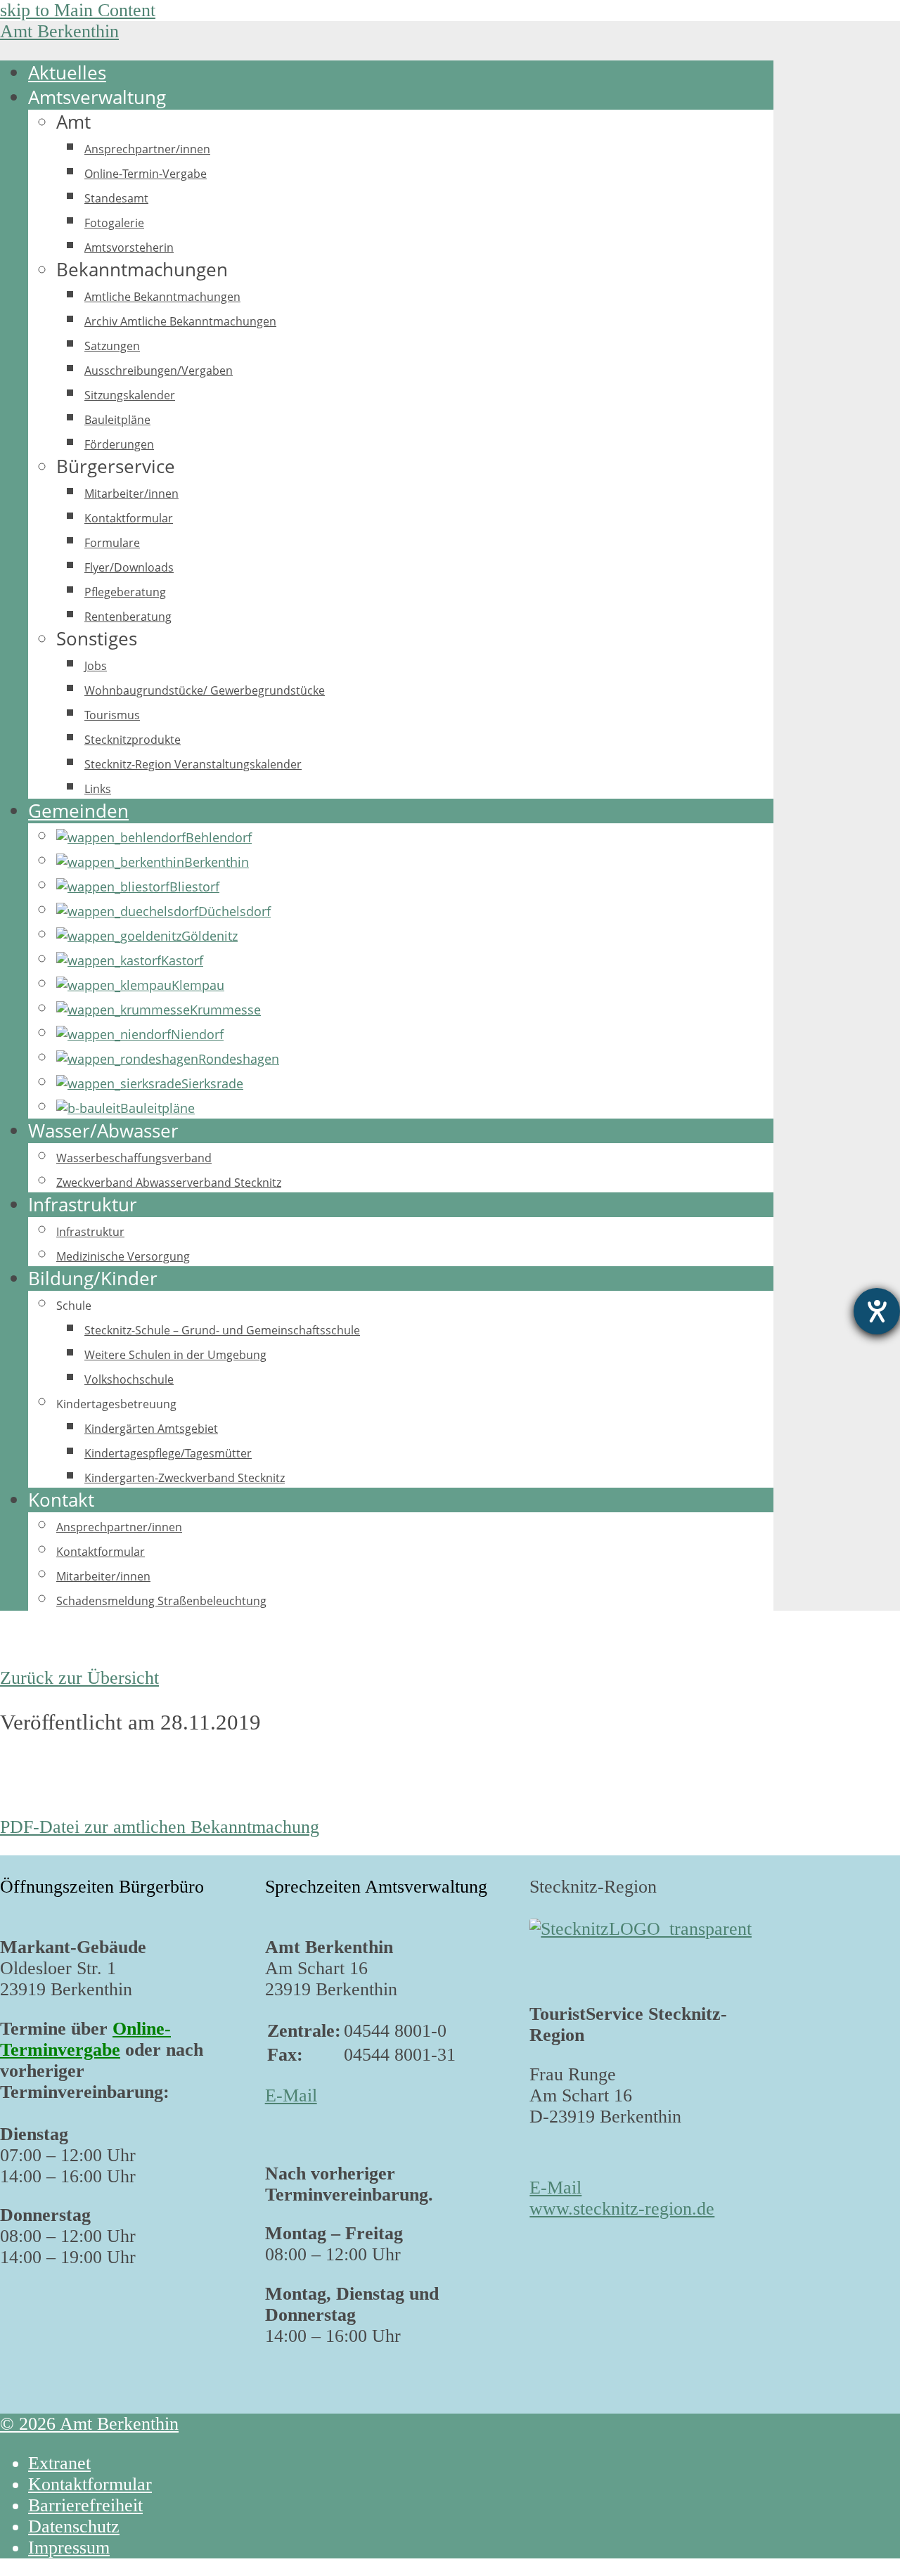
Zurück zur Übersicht (79, 1678)
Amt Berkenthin (59, 31)
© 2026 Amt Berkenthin (89, 2424)
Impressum (69, 2548)
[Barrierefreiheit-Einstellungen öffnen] (877, 1311)
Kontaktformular (90, 2484)
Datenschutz (74, 2526)
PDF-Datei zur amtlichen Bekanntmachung (160, 1827)
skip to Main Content (78, 10)
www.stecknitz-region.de (622, 2209)
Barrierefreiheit (85, 2505)
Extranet (59, 2463)
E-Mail (291, 2095)
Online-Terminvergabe (85, 2039)
